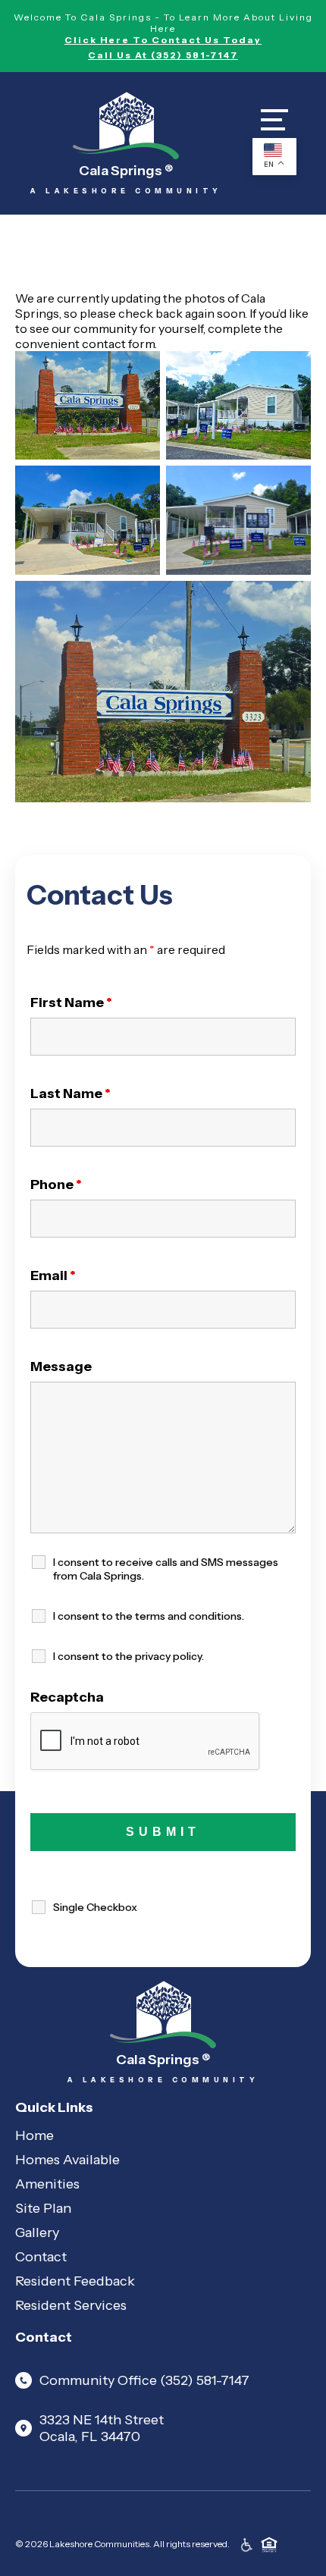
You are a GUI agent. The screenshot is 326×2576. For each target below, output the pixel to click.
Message (61, 1366)
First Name (71, 1002)
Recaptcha (67, 1697)
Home (34, 2135)
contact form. (119, 344)
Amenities (47, 2184)
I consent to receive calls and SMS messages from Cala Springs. (166, 1569)
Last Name (71, 1093)
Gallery (37, 2232)
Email (53, 1275)
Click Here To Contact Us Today (163, 40)
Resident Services (71, 2305)
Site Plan (43, 2208)
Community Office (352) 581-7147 (144, 2380)
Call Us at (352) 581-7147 (163, 55)
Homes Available (67, 2160)
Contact (41, 2257)
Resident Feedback (75, 2281)
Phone (56, 1184)
